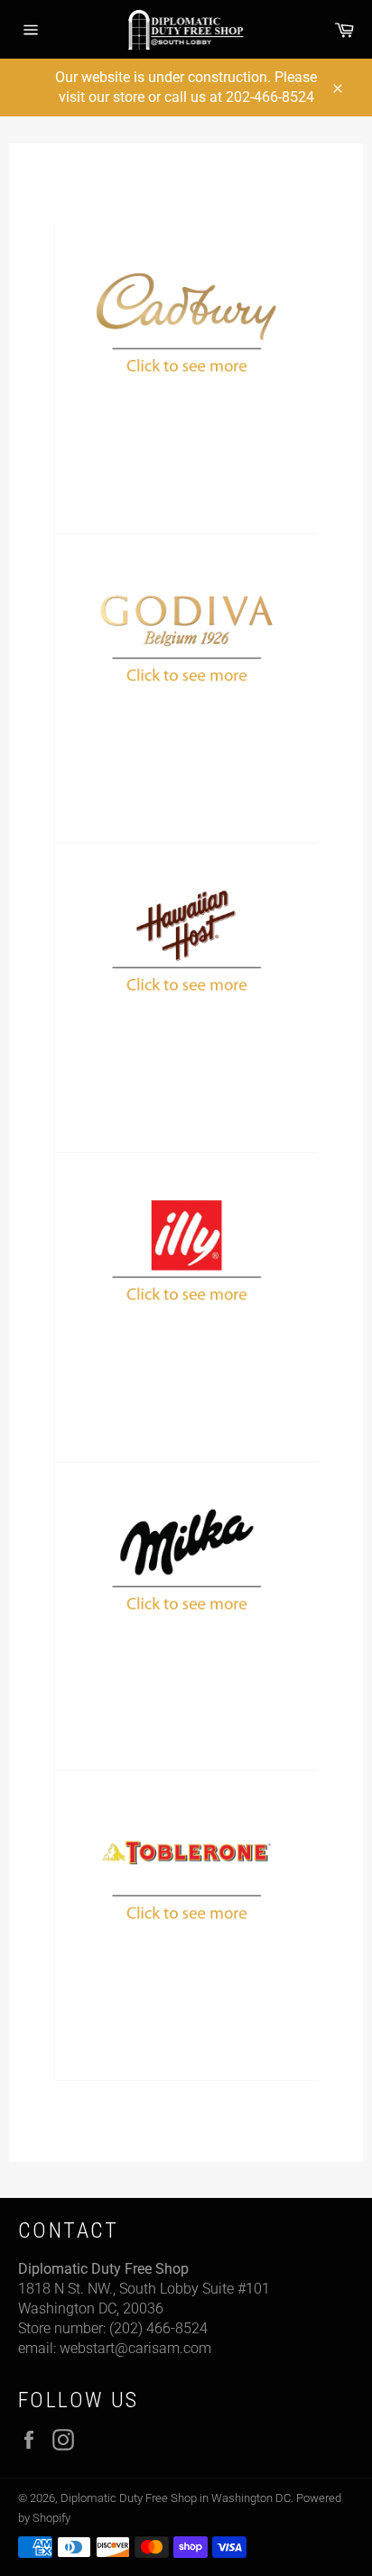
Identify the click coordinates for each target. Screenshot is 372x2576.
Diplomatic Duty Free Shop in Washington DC (176, 2498)
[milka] (186, 1617)
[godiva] (186, 689)
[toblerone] (186, 1926)
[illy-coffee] (186, 1308)
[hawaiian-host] (186, 998)
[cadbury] (186, 379)
